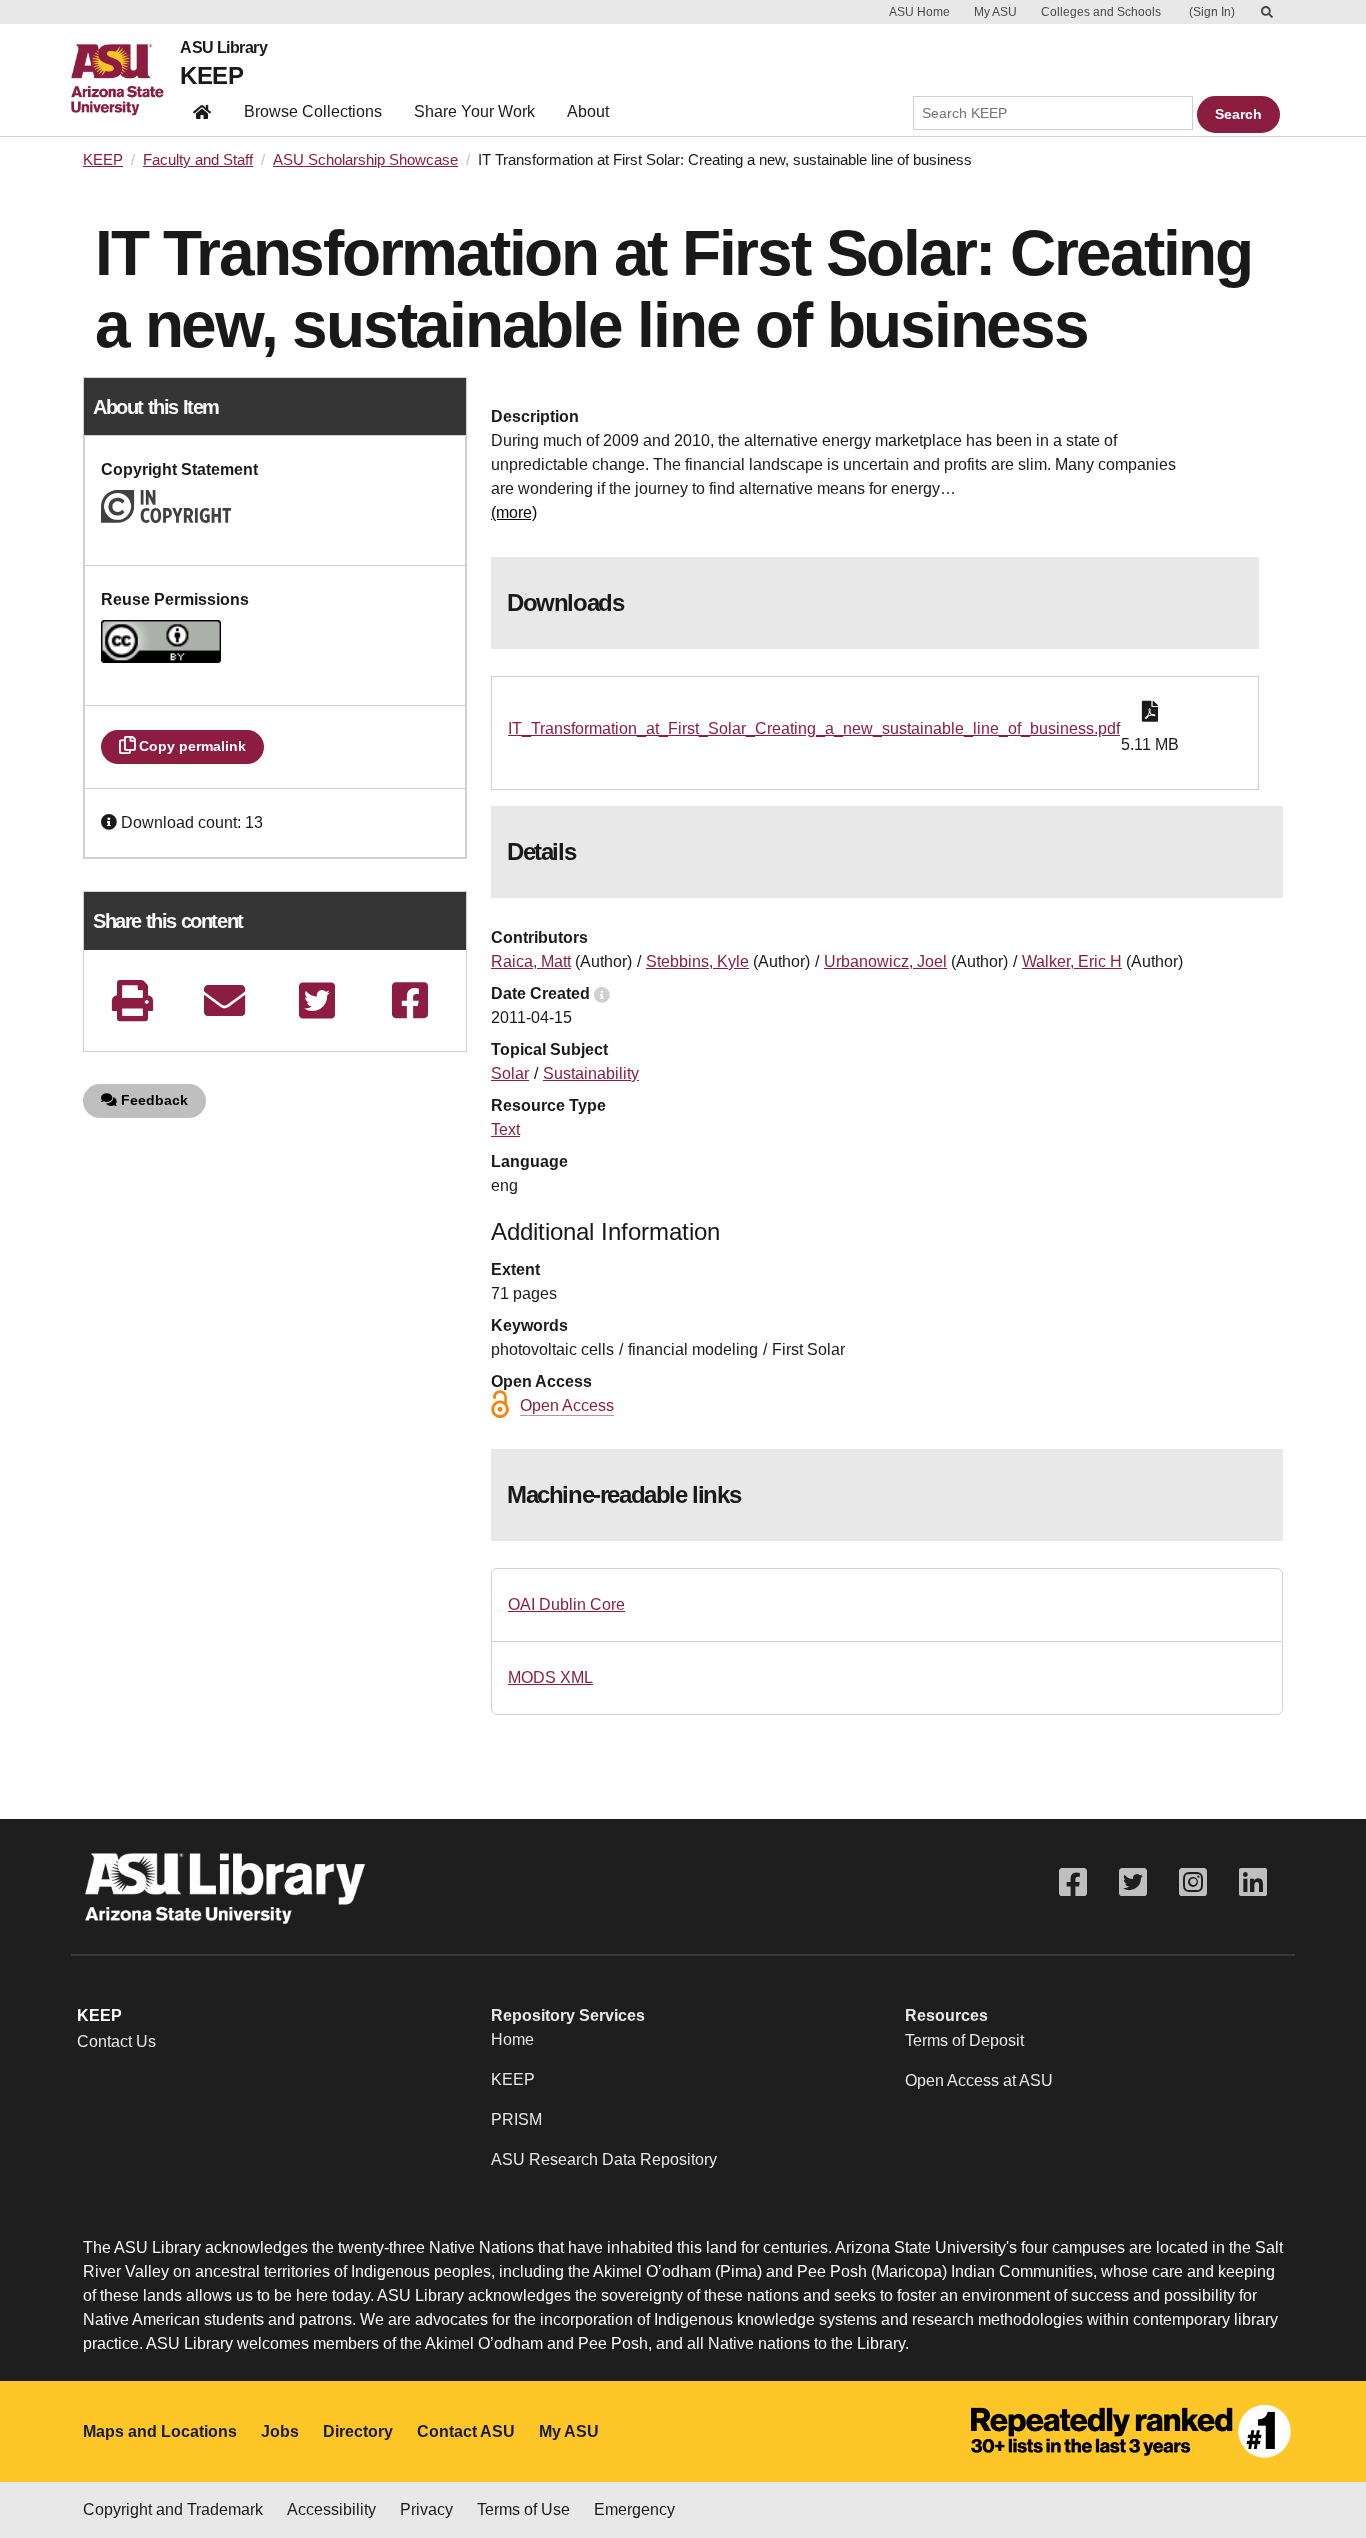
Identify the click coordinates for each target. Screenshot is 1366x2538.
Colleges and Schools (1101, 12)
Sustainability (591, 1073)
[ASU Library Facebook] (1073, 1882)
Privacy (426, 2509)
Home (512, 2039)
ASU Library (223, 48)
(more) (514, 512)
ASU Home (919, 12)
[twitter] (317, 1000)
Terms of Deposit (964, 2040)
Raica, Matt (531, 961)
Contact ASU (466, 2431)
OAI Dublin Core (566, 1604)
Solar (510, 1073)
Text (505, 1129)
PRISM (516, 2119)
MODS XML (550, 1677)
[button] (111, 822)
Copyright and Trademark (173, 2509)
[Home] (125, 80)
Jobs (280, 2431)
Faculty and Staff (198, 160)
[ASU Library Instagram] (1193, 1882)
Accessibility (331, 2509)
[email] (225, 1000)
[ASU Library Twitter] (1133, 1882)
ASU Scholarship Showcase (365, 160)
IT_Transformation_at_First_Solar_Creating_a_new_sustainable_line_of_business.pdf (814, 728)
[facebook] (410, 1000)
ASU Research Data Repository (604, 2159)
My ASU (995, 12)
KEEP (211, 75)
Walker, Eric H (1072, 961)
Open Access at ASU (979, 2080)
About (588, 111)
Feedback (152, 1100)
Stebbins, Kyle (697, 961)
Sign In (1212, 12)
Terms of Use (523, 2509)
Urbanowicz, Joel (885, 961)
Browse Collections (313, 111)
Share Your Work (474, 111)
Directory (358, 2431)
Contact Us (116, 2041)
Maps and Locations (160, 2431)
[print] (132, 1000)
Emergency (634, 2509)
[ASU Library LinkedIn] (1253, 1882)
